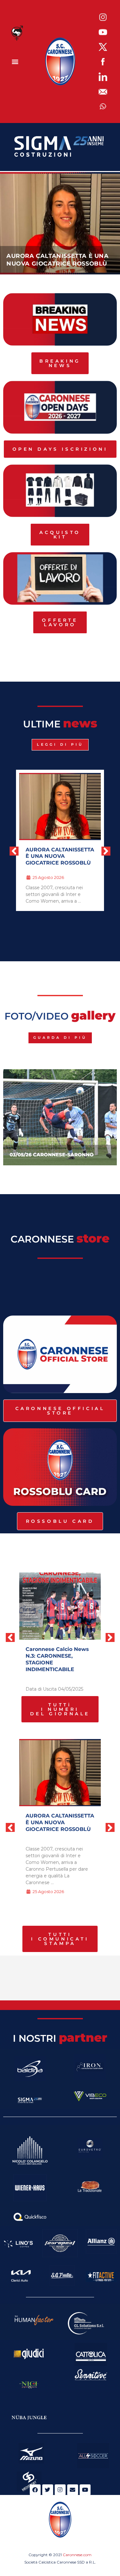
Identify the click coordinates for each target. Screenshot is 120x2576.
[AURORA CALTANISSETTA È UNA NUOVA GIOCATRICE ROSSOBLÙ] (60, 1773)
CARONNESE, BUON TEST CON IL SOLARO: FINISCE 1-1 (70, 856)
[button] (15, 62)
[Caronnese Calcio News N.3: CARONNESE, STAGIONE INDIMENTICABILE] (60, 1606)
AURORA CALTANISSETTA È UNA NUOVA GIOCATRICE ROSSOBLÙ (60, 1822)
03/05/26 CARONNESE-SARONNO (52, 1155)
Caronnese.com (77, 2555)
